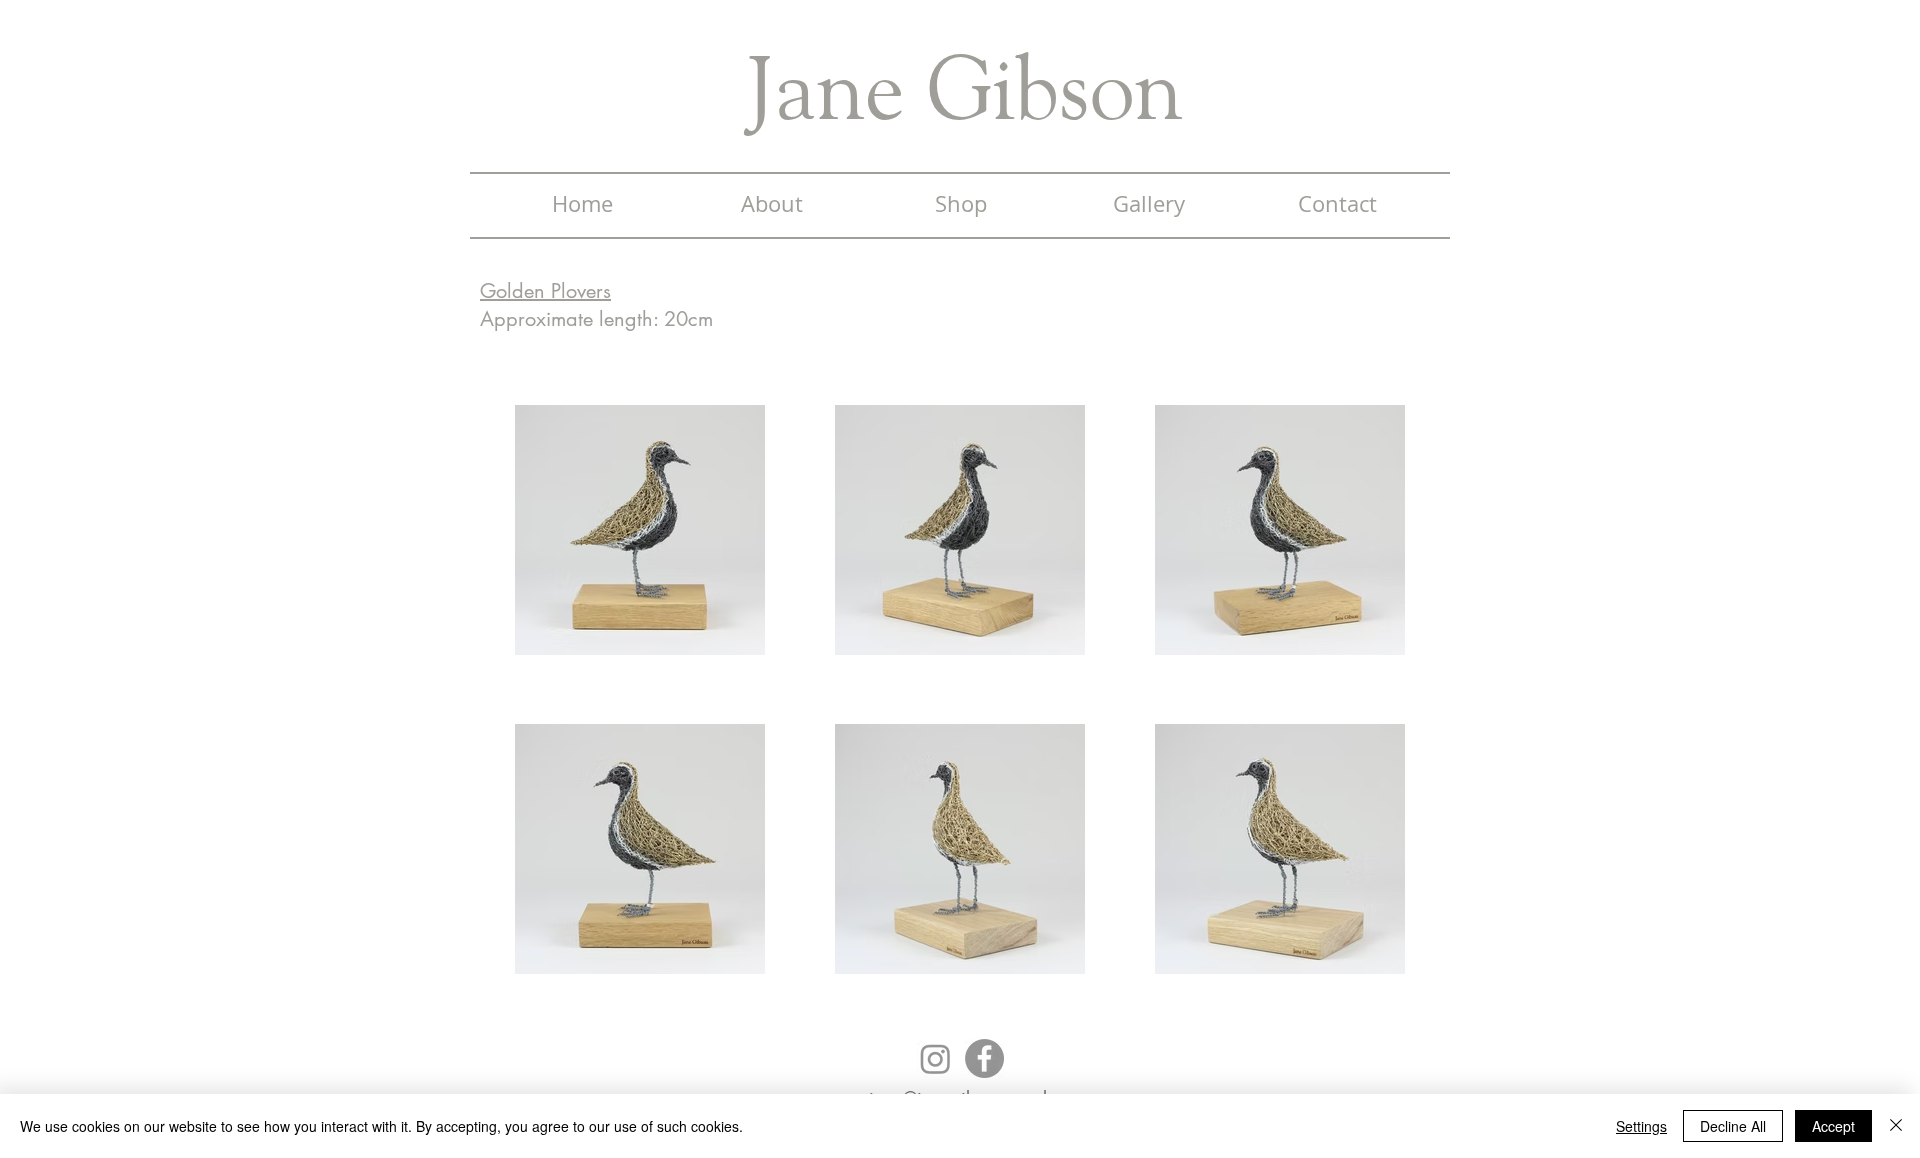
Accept (1833, 1126)
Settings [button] (1641, 1126)
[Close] (1896, 1126)
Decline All (1733, 1126)
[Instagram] (935, 1058)
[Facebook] (984, 1058)
